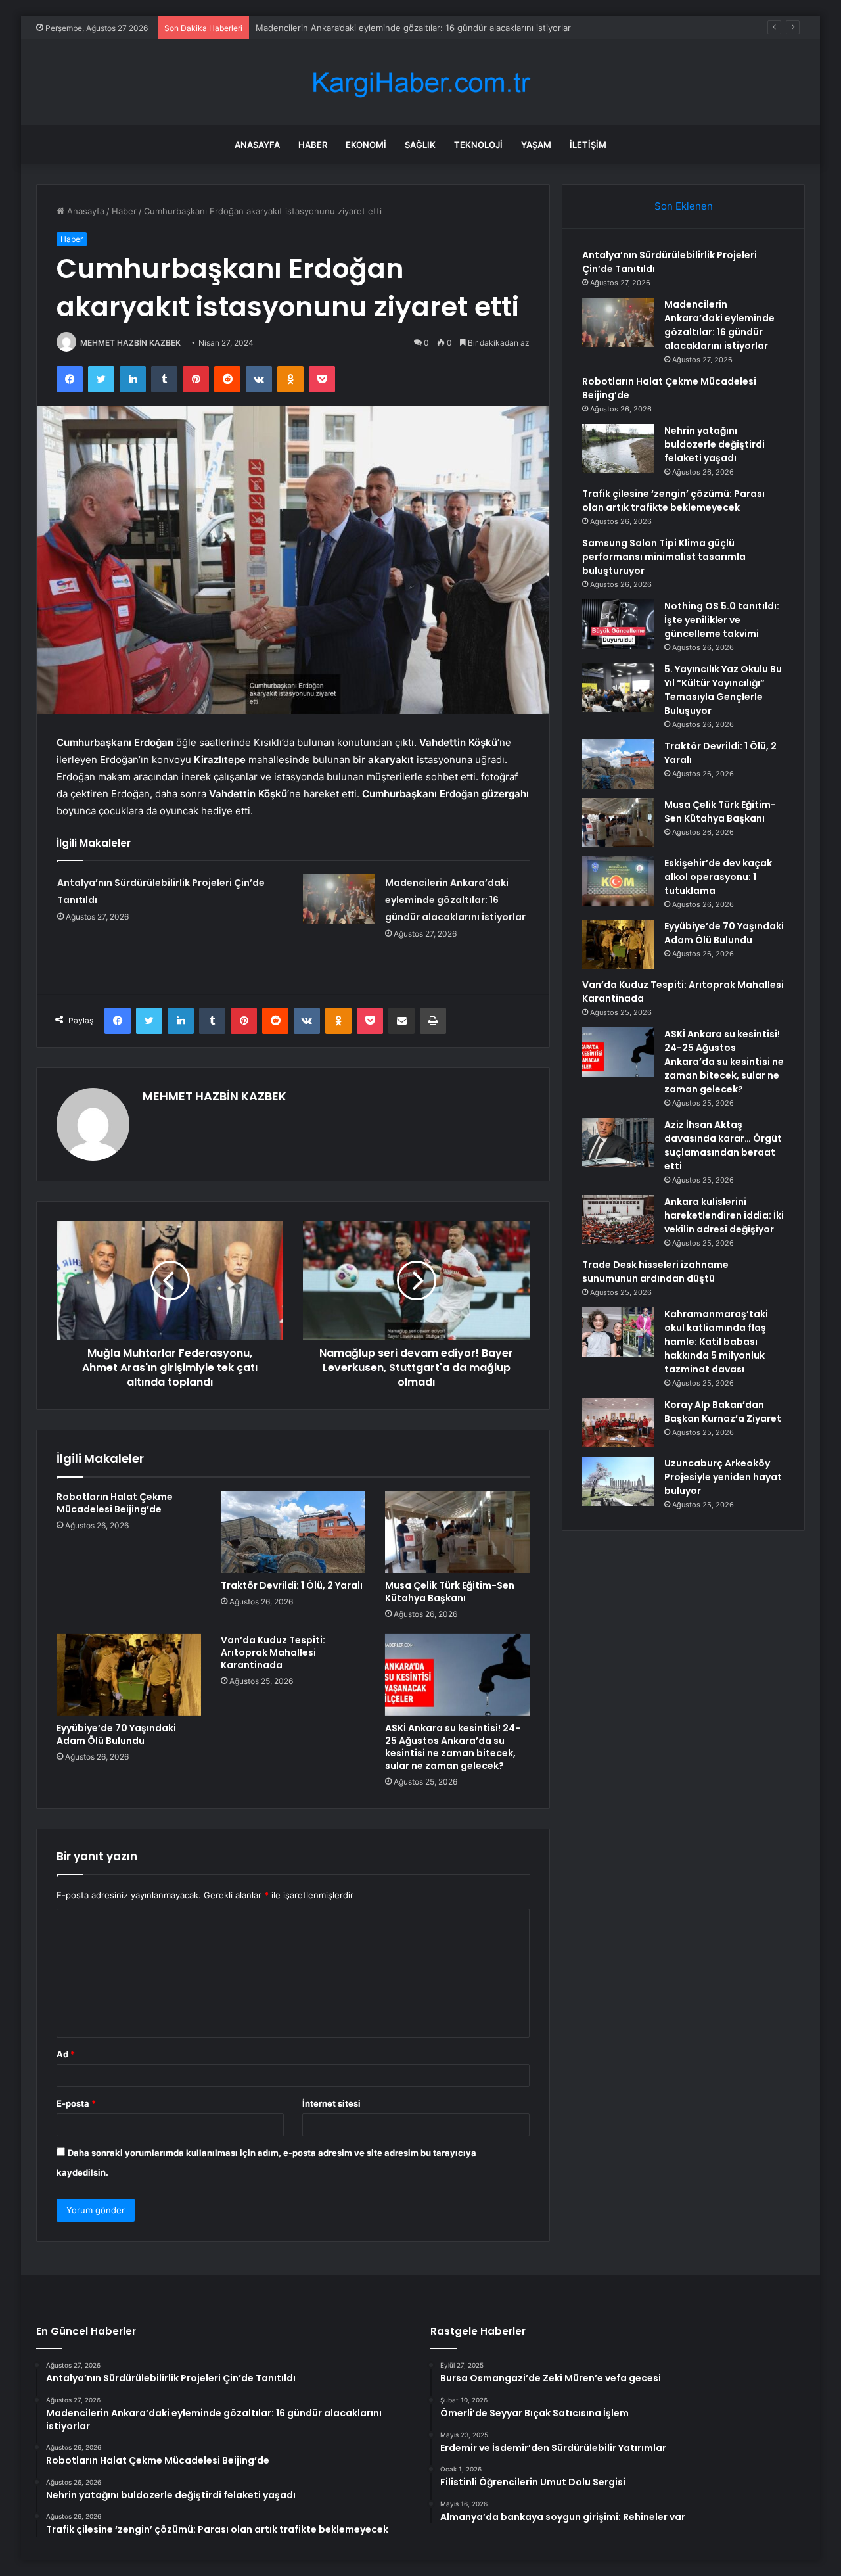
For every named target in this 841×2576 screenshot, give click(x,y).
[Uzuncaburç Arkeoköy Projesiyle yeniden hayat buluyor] (618, 1481)
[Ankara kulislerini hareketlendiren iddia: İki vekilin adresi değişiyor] (618, 1220)
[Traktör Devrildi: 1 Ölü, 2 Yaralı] (293, 1532)
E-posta (76, 2103)
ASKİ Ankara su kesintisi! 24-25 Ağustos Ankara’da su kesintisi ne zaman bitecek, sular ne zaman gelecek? (453, 1747)
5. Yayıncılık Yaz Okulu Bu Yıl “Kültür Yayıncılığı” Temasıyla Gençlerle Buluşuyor (723, 690)
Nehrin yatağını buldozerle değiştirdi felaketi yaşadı (715, 444)
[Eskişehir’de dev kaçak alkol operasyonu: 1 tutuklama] (618, 881)
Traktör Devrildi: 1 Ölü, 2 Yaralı (292, 1585)
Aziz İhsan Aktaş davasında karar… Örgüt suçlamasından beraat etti (723, 1145)
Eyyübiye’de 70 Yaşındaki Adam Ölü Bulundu (116, 1734)
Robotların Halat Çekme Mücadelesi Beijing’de (349, 28)
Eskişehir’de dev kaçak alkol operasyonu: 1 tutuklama (718, 877)
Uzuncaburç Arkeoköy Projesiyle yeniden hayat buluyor (723, 1477)
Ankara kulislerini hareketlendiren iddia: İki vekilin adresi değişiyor (724, 1215)
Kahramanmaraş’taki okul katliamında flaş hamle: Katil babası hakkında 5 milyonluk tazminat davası (716, 1342)
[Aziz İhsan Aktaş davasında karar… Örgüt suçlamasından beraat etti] (618, 1143)
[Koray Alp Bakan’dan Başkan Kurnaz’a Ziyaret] (618, 1423)
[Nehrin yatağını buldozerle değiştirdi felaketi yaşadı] (618, 449)
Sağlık (420, 145)
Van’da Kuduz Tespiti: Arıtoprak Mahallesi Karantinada (273, 1652)
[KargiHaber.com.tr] (420, 82)
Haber (313, 145)
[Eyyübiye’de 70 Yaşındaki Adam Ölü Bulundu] (129, 1675)
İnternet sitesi (331, 2103)
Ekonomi (366, 145)
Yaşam (536, 145)
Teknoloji (478, 145)
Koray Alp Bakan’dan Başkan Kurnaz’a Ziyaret (723, 1412)
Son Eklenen (684, 206)
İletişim (588, 145)
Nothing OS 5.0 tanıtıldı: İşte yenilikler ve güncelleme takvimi (722, 620)
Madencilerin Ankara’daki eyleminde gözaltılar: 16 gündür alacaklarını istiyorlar (455, 900)
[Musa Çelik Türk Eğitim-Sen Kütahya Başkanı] (457, 1532)
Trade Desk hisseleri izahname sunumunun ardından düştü (655, 1272)
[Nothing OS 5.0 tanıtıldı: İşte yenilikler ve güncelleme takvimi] (618, 624)
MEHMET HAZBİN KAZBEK (130, 343)
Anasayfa (257, 145)
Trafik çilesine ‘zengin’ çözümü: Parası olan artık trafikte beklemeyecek (673, 501)
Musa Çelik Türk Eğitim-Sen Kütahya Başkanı (450, 1592)
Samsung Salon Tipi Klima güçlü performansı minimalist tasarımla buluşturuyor (664, 557)
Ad (66, 2054)
